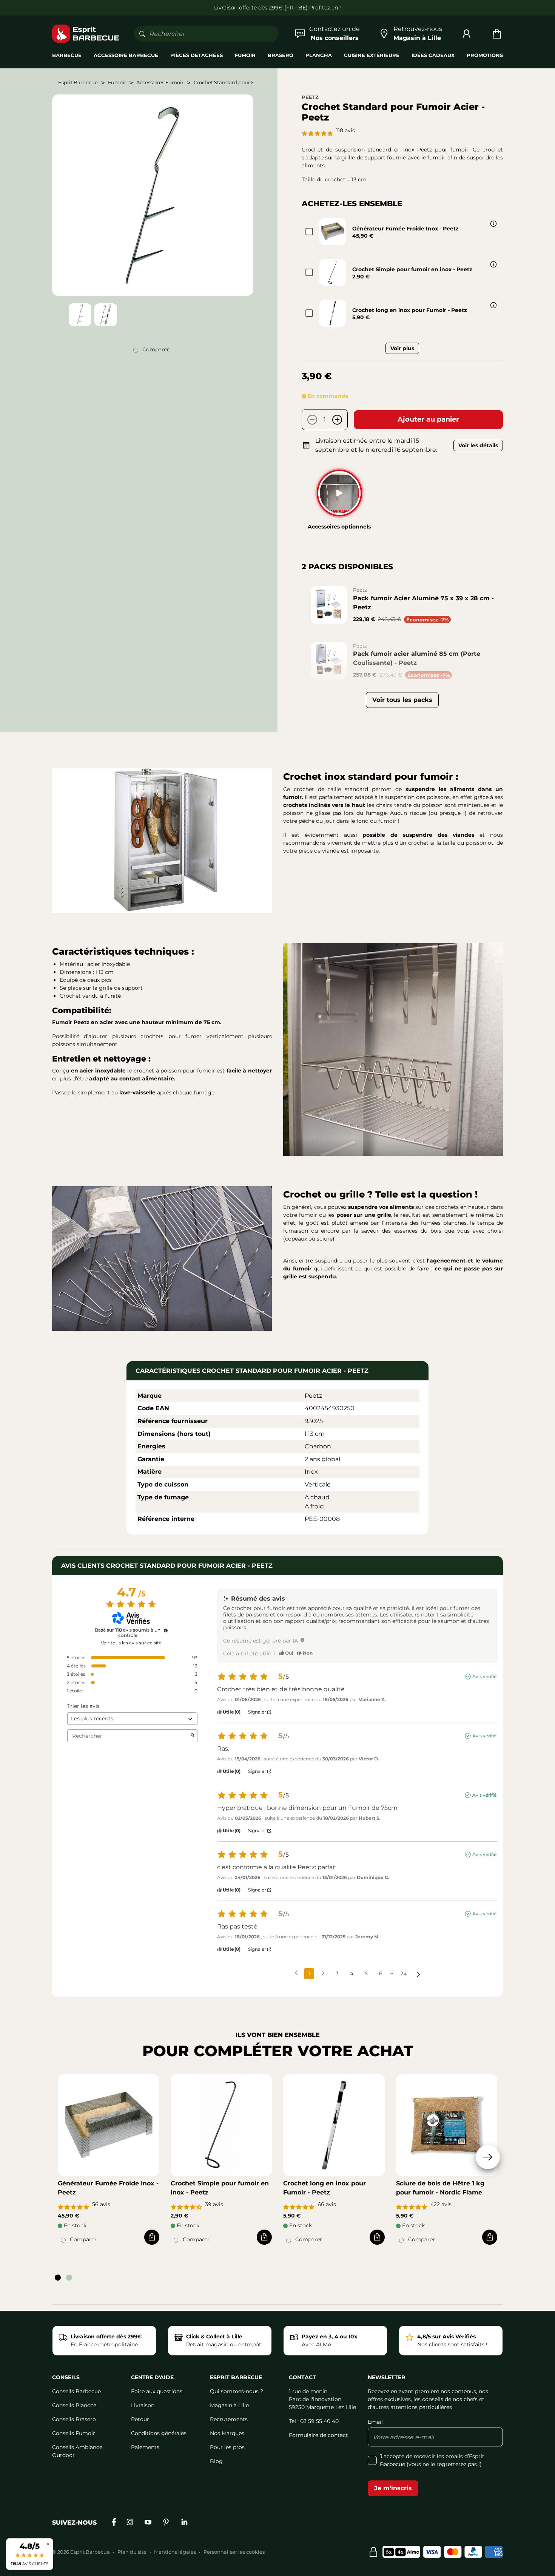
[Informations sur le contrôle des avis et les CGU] (166, 1630)
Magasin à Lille (229, 2405)
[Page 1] (58, 2278)
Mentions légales (175, 2552)
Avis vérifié (484, 1676)
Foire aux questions (157, 2391)
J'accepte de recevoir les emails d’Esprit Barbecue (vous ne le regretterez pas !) (432, 2460)
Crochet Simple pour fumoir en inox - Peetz (412, 269)
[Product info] (493, 224)
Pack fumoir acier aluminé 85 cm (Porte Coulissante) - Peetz (417, 658)
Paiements (145, 2447)
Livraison (143, 2405)
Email (375, 2422)
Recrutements (229, 2419)
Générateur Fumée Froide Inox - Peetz (405, 229)
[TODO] (302, 1640)
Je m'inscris (393, 2488)
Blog (216, 2461)
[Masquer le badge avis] (48, 2544)
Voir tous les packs (402, 700)
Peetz (310, 97)
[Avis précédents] (296, 1973)
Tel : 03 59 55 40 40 (314, 2421)
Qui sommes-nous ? (237, 2391)
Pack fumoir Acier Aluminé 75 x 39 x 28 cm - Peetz (423, 603)
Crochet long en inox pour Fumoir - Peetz (410, 310)
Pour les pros (227, 2447)
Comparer (156, 349)
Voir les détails (478, 445)
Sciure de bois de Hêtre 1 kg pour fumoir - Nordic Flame (440, 2188)
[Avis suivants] (419, 1974)
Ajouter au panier (428, 419)
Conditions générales (159, 2433)
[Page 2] (69, 2278)
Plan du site (132, 2552)
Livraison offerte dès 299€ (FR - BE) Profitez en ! (277, 8)
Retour (140, 2419)
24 (403, 1973)
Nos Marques (227, 2433)
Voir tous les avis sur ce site (131, 1643)
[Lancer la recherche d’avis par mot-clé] (193, 1736)
